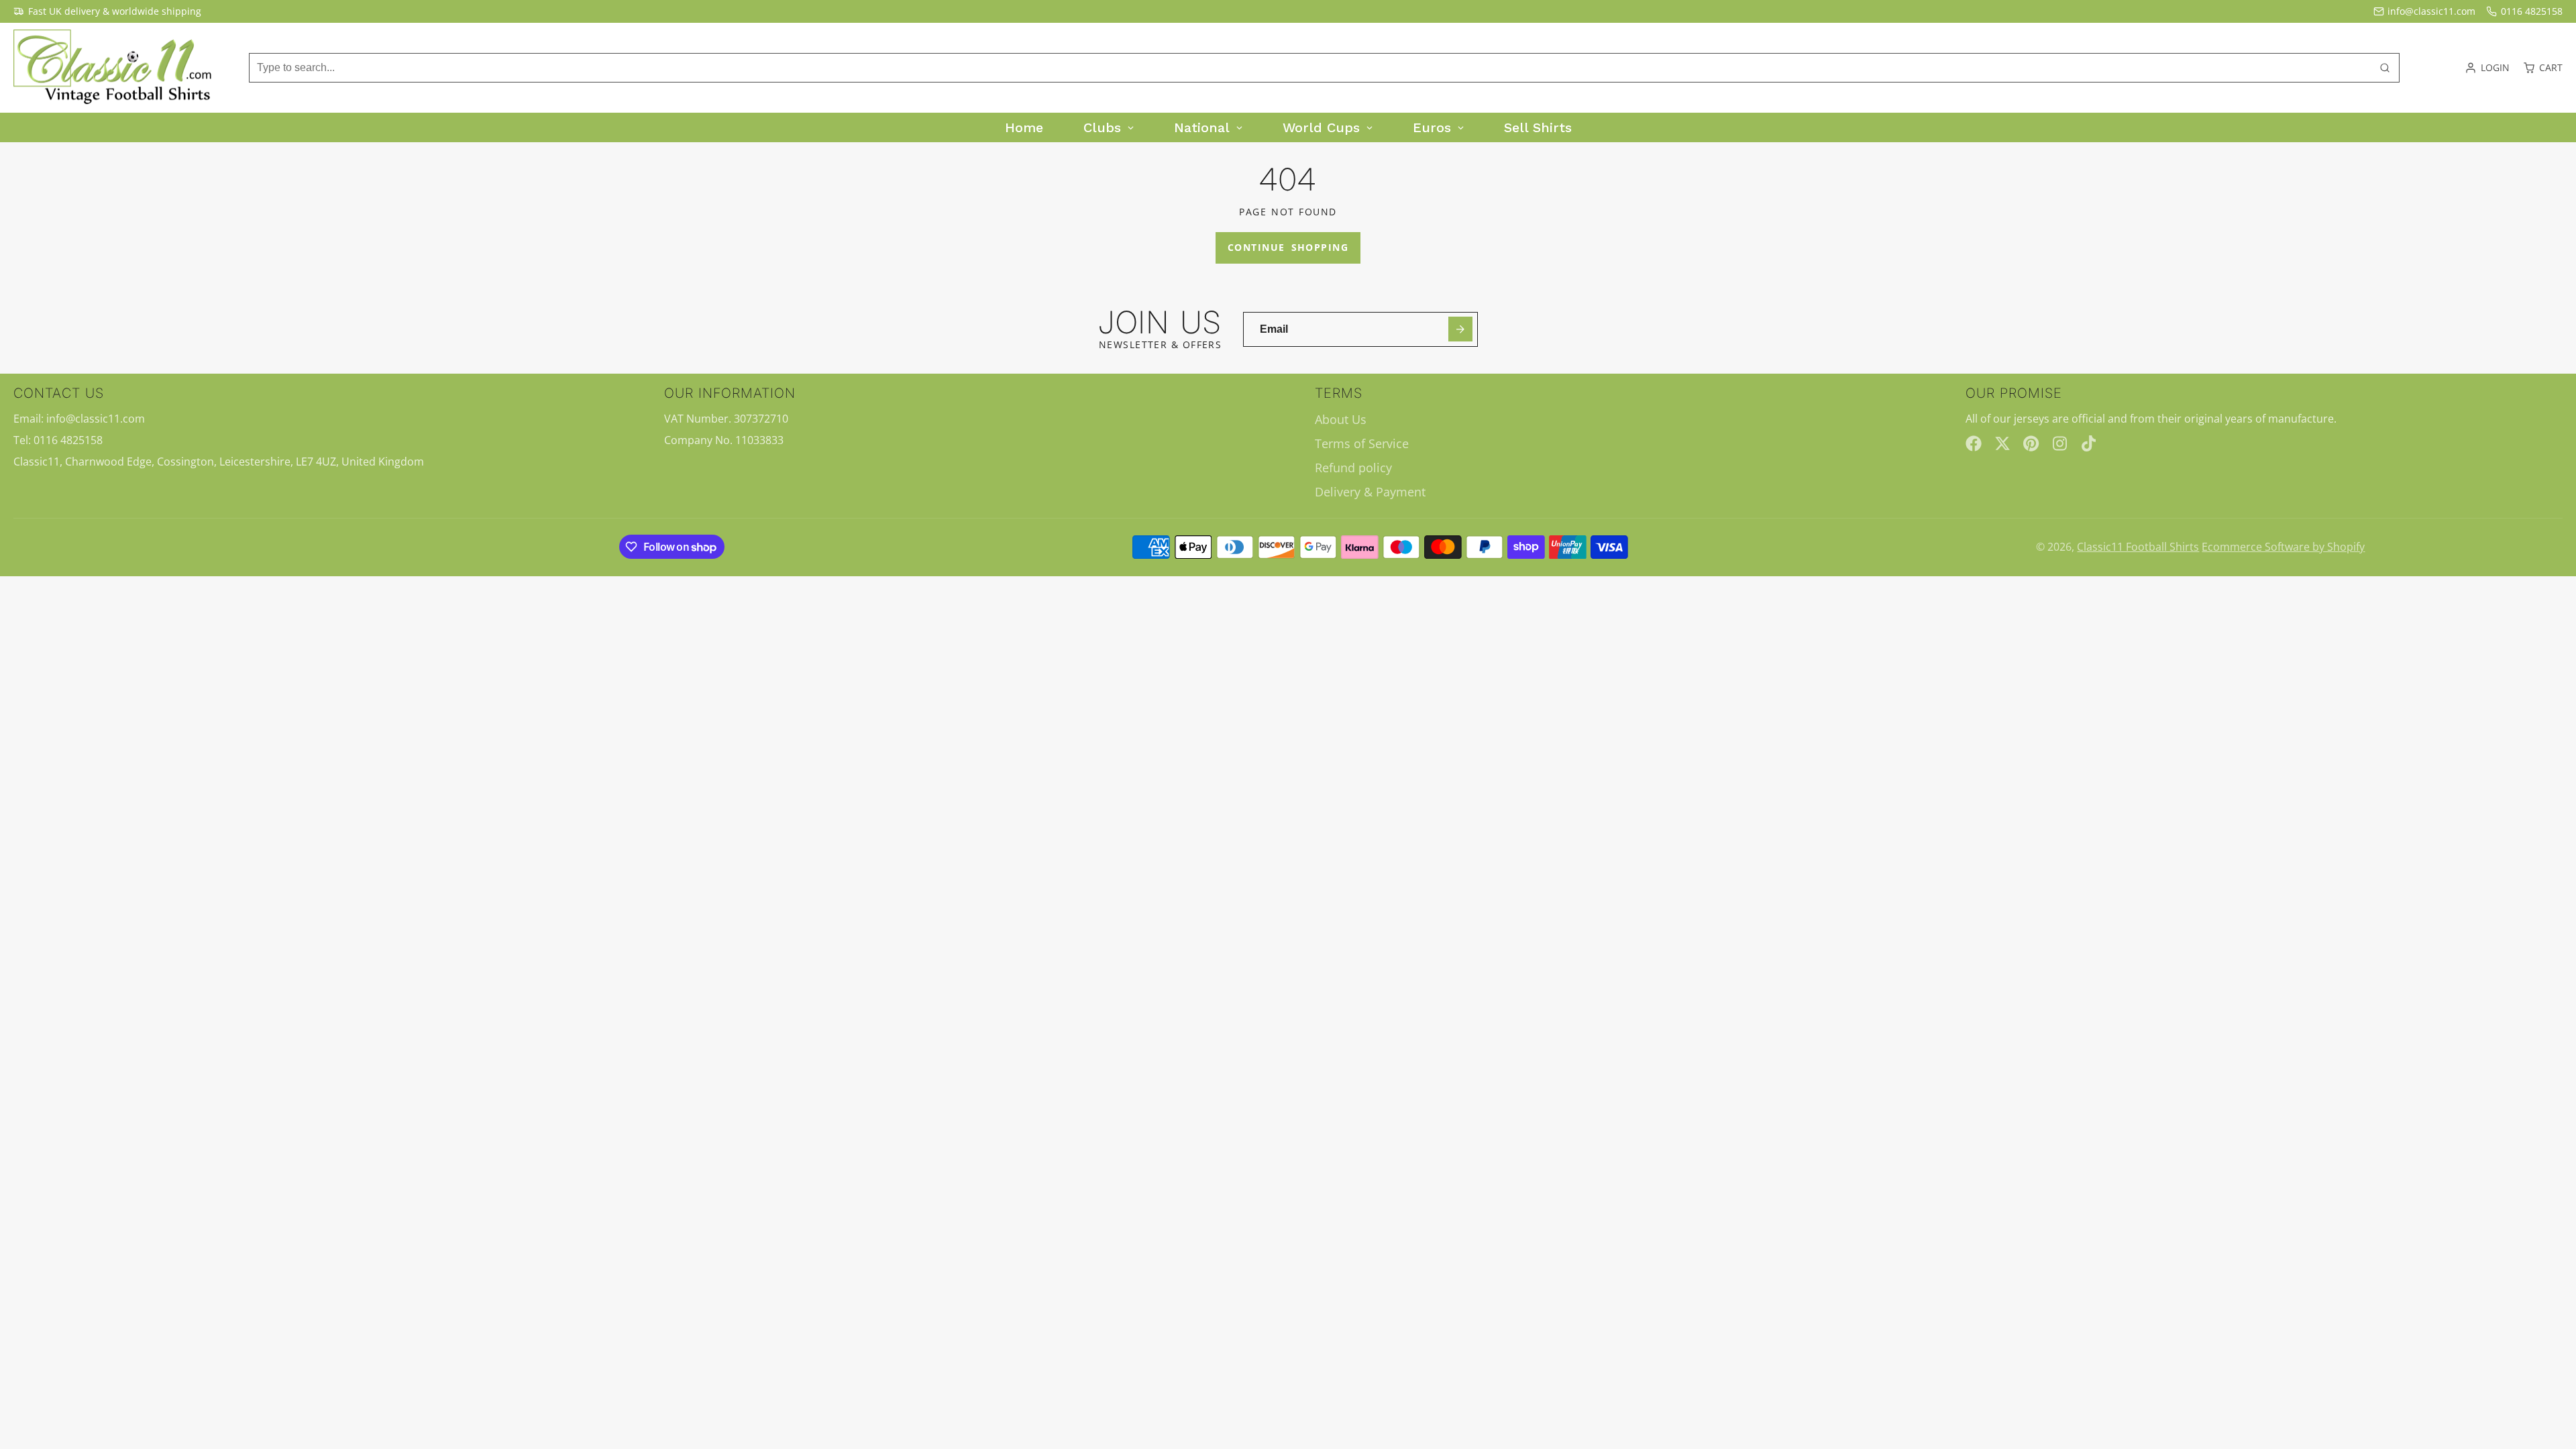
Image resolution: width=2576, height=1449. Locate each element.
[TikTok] (2090, 443)
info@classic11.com (2431, 11)
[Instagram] (2061, 443)
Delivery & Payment (1370, 492)
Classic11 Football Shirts (2138, 547)
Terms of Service (1362, 443)
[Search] (2385, 68)
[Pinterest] (2031, 443)
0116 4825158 (2532, 11)
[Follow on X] (2002, 443)
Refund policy (1353, 468)
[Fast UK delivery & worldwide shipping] (107, 11)
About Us (1341, 419)
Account (2487, 68)
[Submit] (1461, 329)
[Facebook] (1974, 443)
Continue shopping (1288, 247)
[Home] (114, 68)
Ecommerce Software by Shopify (2283, 547)
